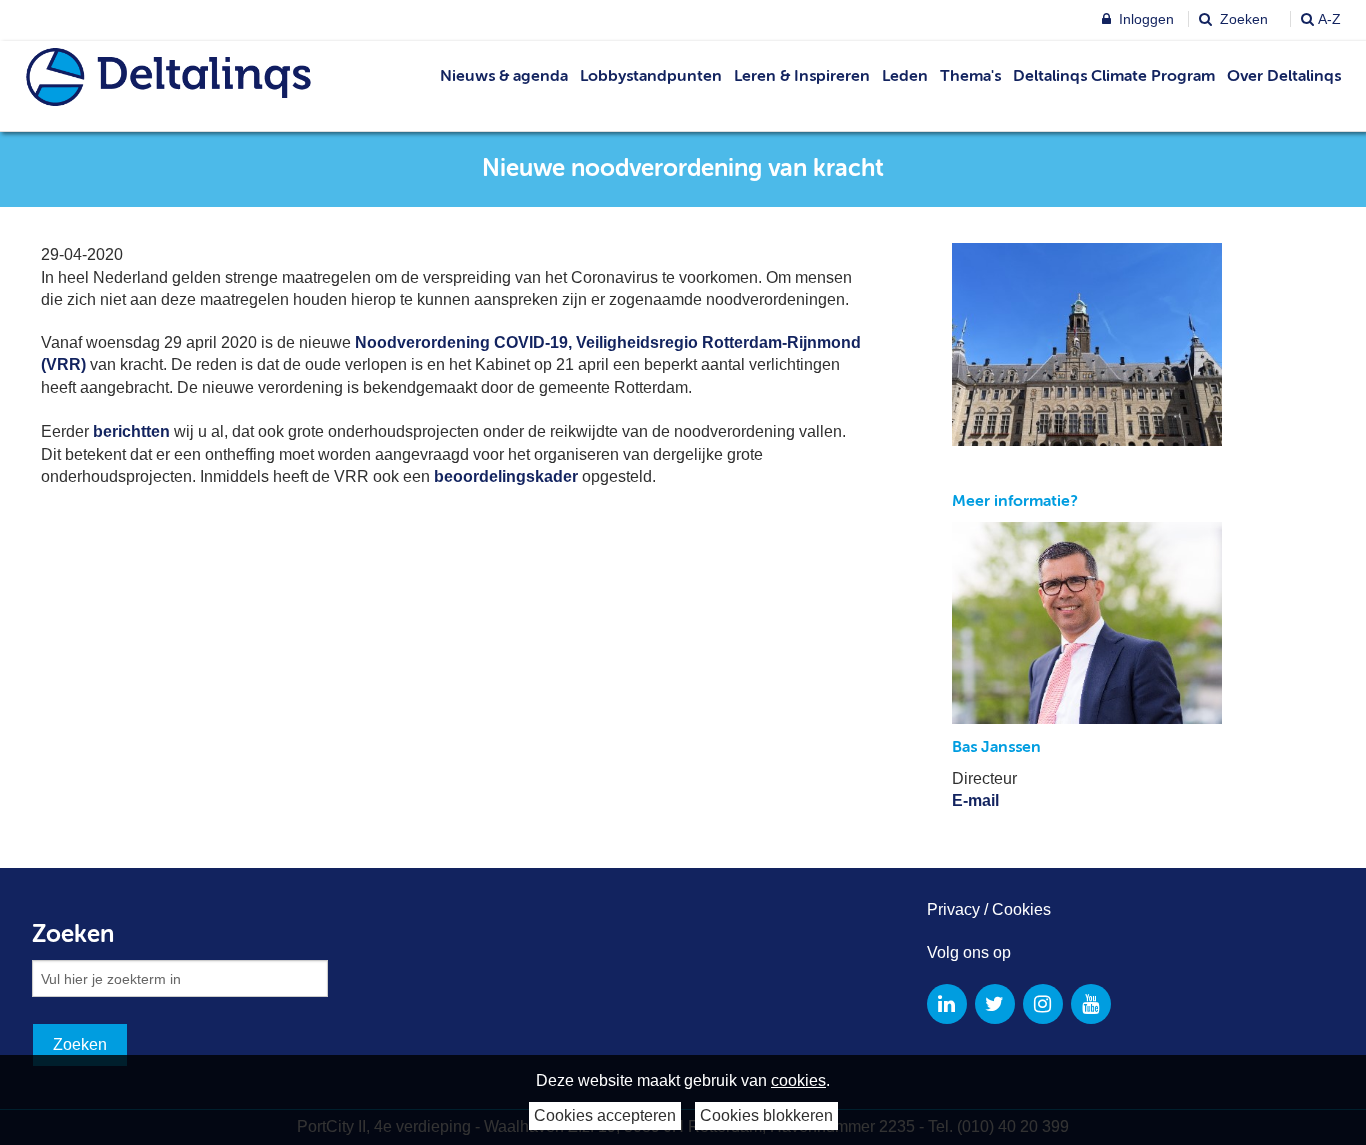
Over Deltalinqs (1284, 77)
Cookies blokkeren (766, 1115)
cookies (798, 1080)
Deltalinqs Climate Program (1114, 77)
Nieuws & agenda (504, 77)
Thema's (970, 77)
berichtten (131, 431)
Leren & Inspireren (802, 77)
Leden (905, 77)
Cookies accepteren (605, 1115)
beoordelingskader (506, 476)
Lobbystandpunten (651, 77)
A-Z (1329, 19)
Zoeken (1242, 19)
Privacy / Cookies (989, 909)
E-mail (975, 800)
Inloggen (1144, 19)
